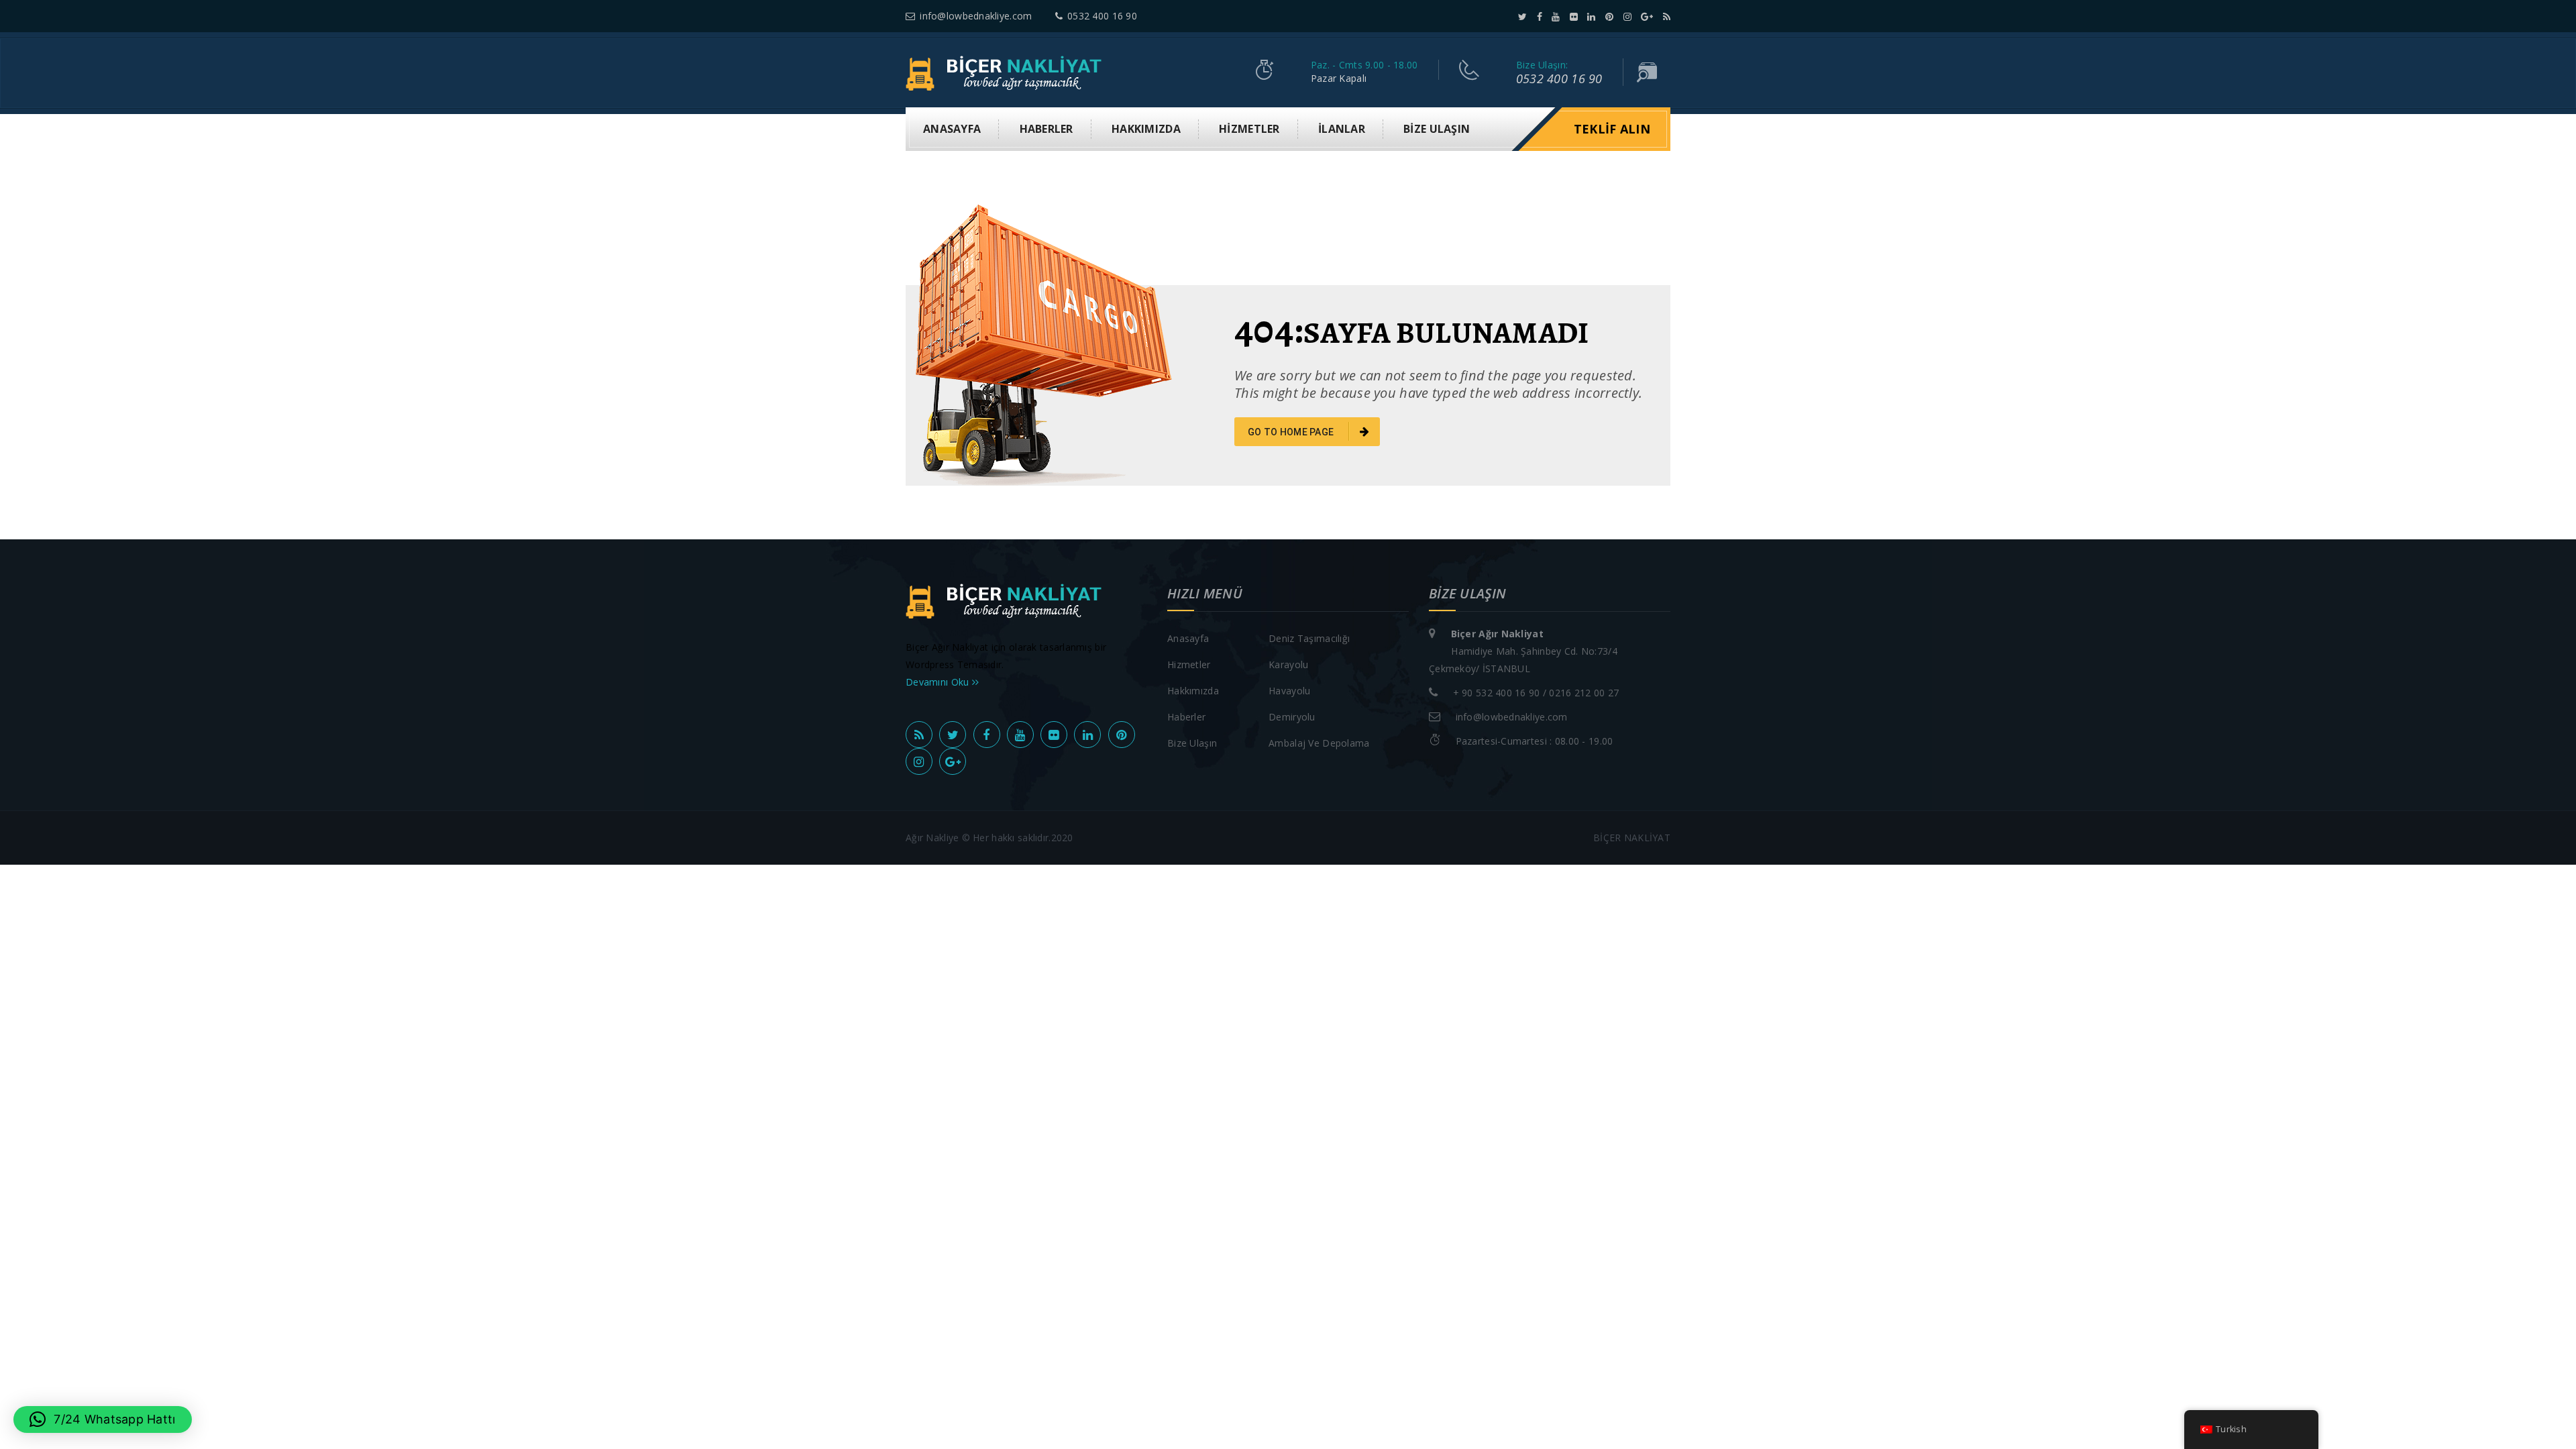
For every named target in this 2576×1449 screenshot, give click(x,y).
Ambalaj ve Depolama (1319, 743)
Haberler (1046, 129)
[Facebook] (1540, 16)
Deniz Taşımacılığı (1309, 638)
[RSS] (1667, 16)
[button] (103, 1419)
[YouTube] (1556, 16)
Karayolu (1288, 664)
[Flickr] (1574, 16)
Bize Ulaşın (1437, 129)
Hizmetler (1249, 129)
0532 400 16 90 (1102, 16)
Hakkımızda (1146, 129)
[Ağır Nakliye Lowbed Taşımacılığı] (1007, 72)
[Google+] (1647, 16)
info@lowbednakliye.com (976, 16)
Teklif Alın (1612, 129)
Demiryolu (1292, 717)
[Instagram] (1627, 16)
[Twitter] (1522, 16)
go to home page (1292, 432)
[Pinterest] (1609, 16)
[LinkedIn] (1591, 16)
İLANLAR (1342, 129)
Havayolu (1289, 691)
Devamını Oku (939, 682)
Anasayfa (952, 129)
